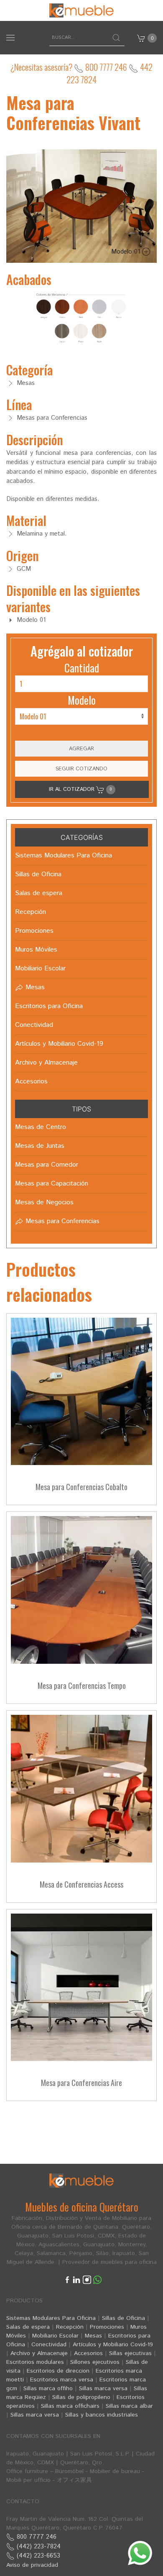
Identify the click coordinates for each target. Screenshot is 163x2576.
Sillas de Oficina (124, 2318)
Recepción (70, 2327)
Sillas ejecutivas (130, 2353)
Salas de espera (28, 2327)
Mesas (93, 2336)
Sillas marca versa (103, 2389)
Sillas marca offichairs (70, 2406)
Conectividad (49, 2345)
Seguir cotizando (81, 769)
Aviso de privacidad (32, 2565)
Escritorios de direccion (58, 2371)
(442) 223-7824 (38, 2546)
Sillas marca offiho (48, 2389)
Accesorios (88, 2353)
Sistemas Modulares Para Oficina (51, 2318)
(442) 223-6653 (37, 2556)
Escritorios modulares (35, 2362)
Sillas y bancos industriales (102, 2415)
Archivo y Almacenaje (39, 2353)
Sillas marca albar (129, 2406)
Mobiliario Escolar (55, 2336)
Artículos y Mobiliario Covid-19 (113, 2345)
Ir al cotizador (80, 789)
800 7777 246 (105, 67)
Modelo (82, 700)
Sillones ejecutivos (95, 2362)
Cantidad (82, 668)
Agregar (81, 749)
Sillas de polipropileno (81, 2397)
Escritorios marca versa (62, 2380)
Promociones (107, 2327)
